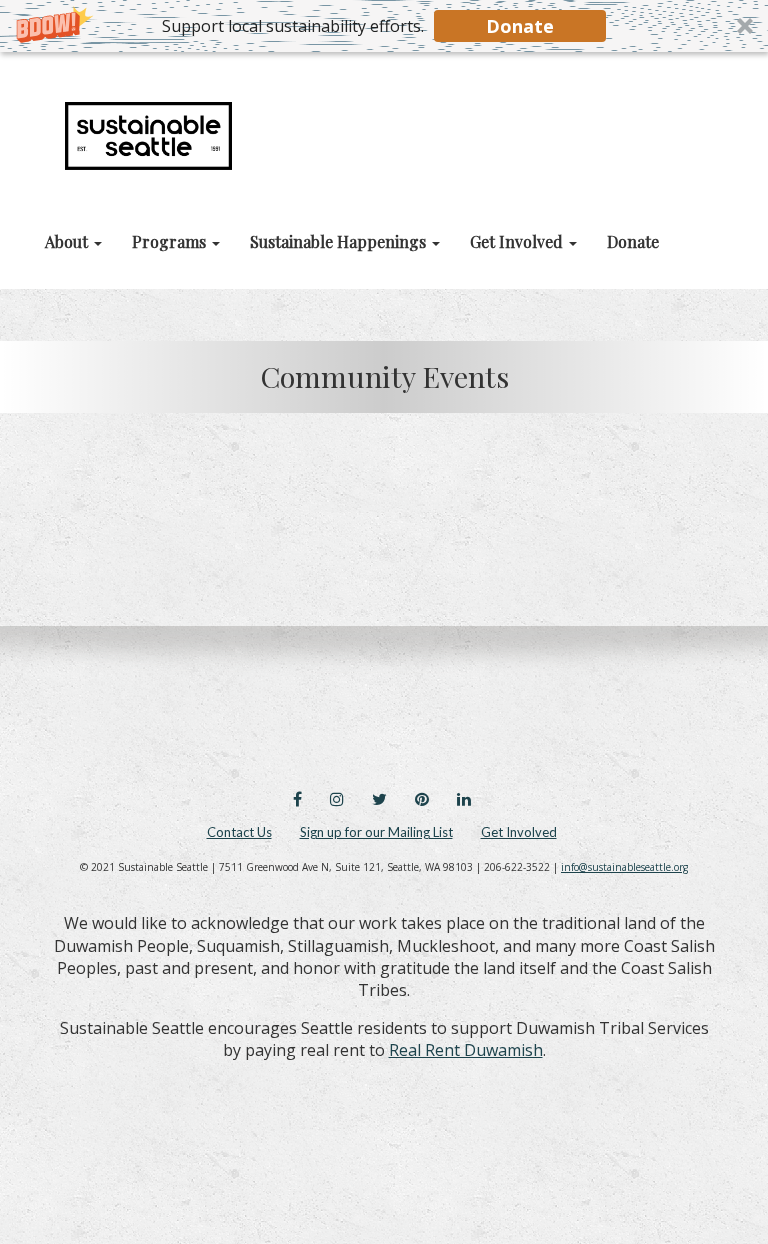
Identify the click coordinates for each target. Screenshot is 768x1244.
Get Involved (519, 832)
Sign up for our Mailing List (376, 832)
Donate (520, 26)
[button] (384, 26)
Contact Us (239, 832)
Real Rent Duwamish (466, 1050)
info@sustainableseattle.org (624, 867)
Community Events (384, 376)
